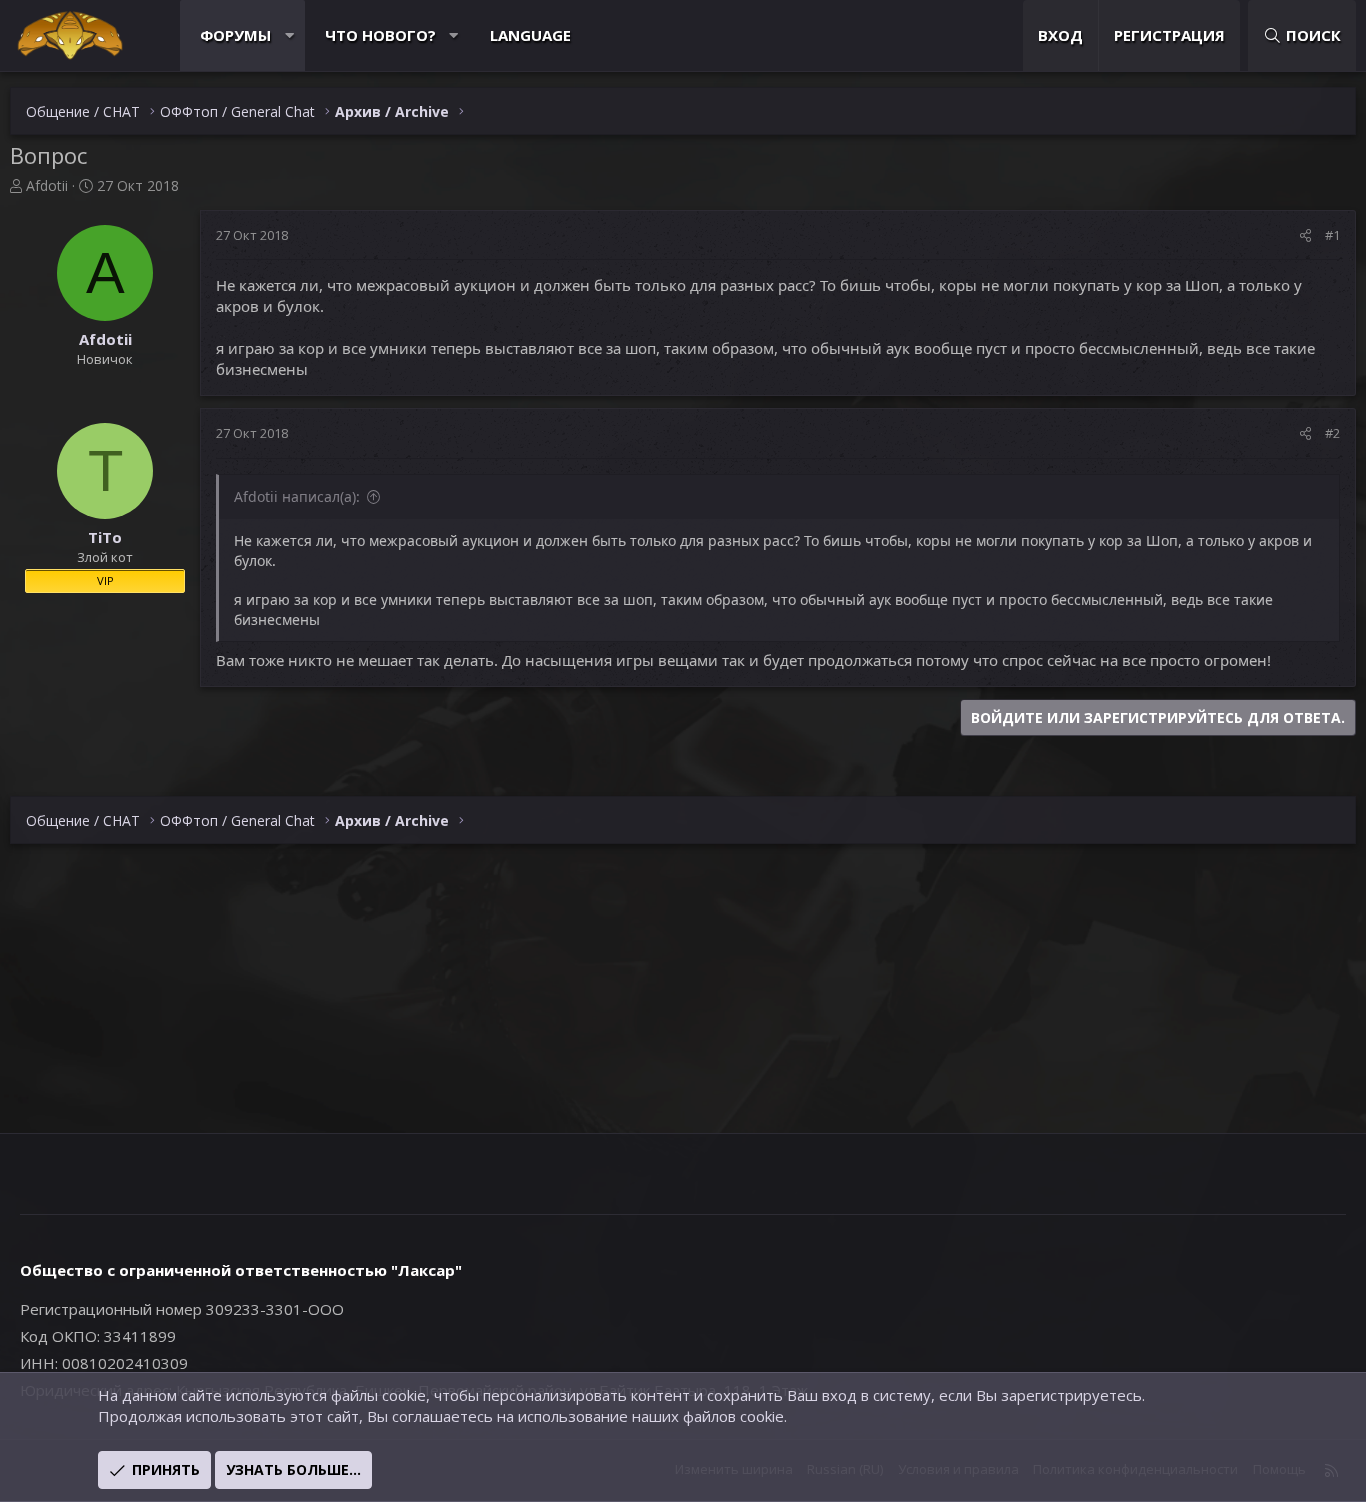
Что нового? (380, 35)
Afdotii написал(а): (297, 496)
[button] (289, 35)
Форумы (235, 35)
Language (530, 35)
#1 (1332, 235)
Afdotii (47, 185)
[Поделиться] (1305, 235)
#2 (1332, 433)
